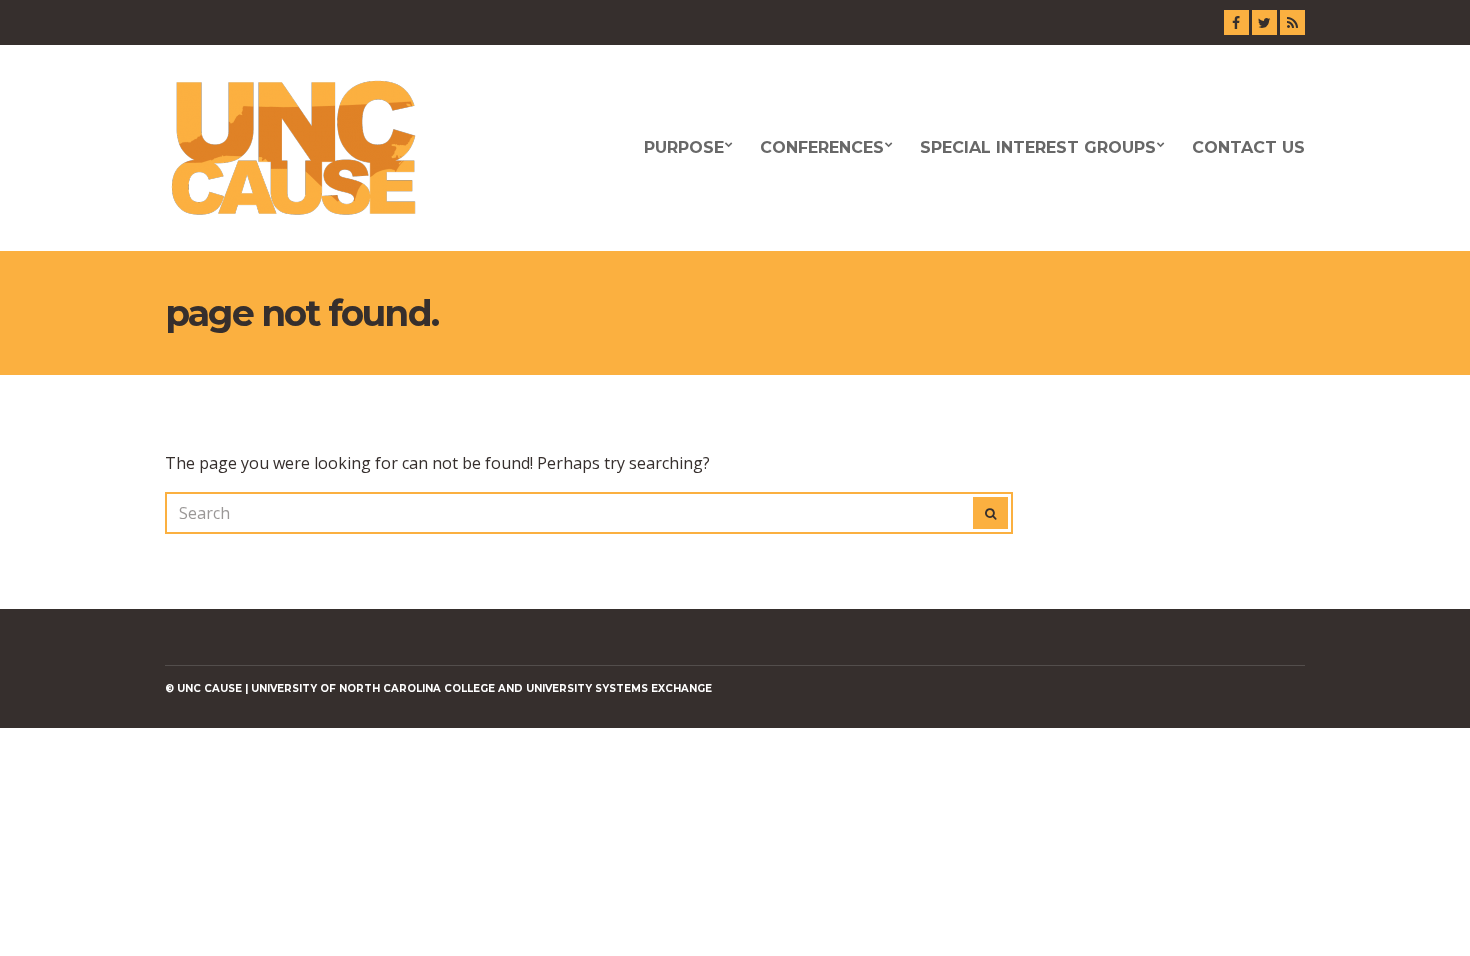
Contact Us (1248, 147)
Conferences (822, 147)
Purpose (684, 147)
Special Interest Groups (1038, 147)
